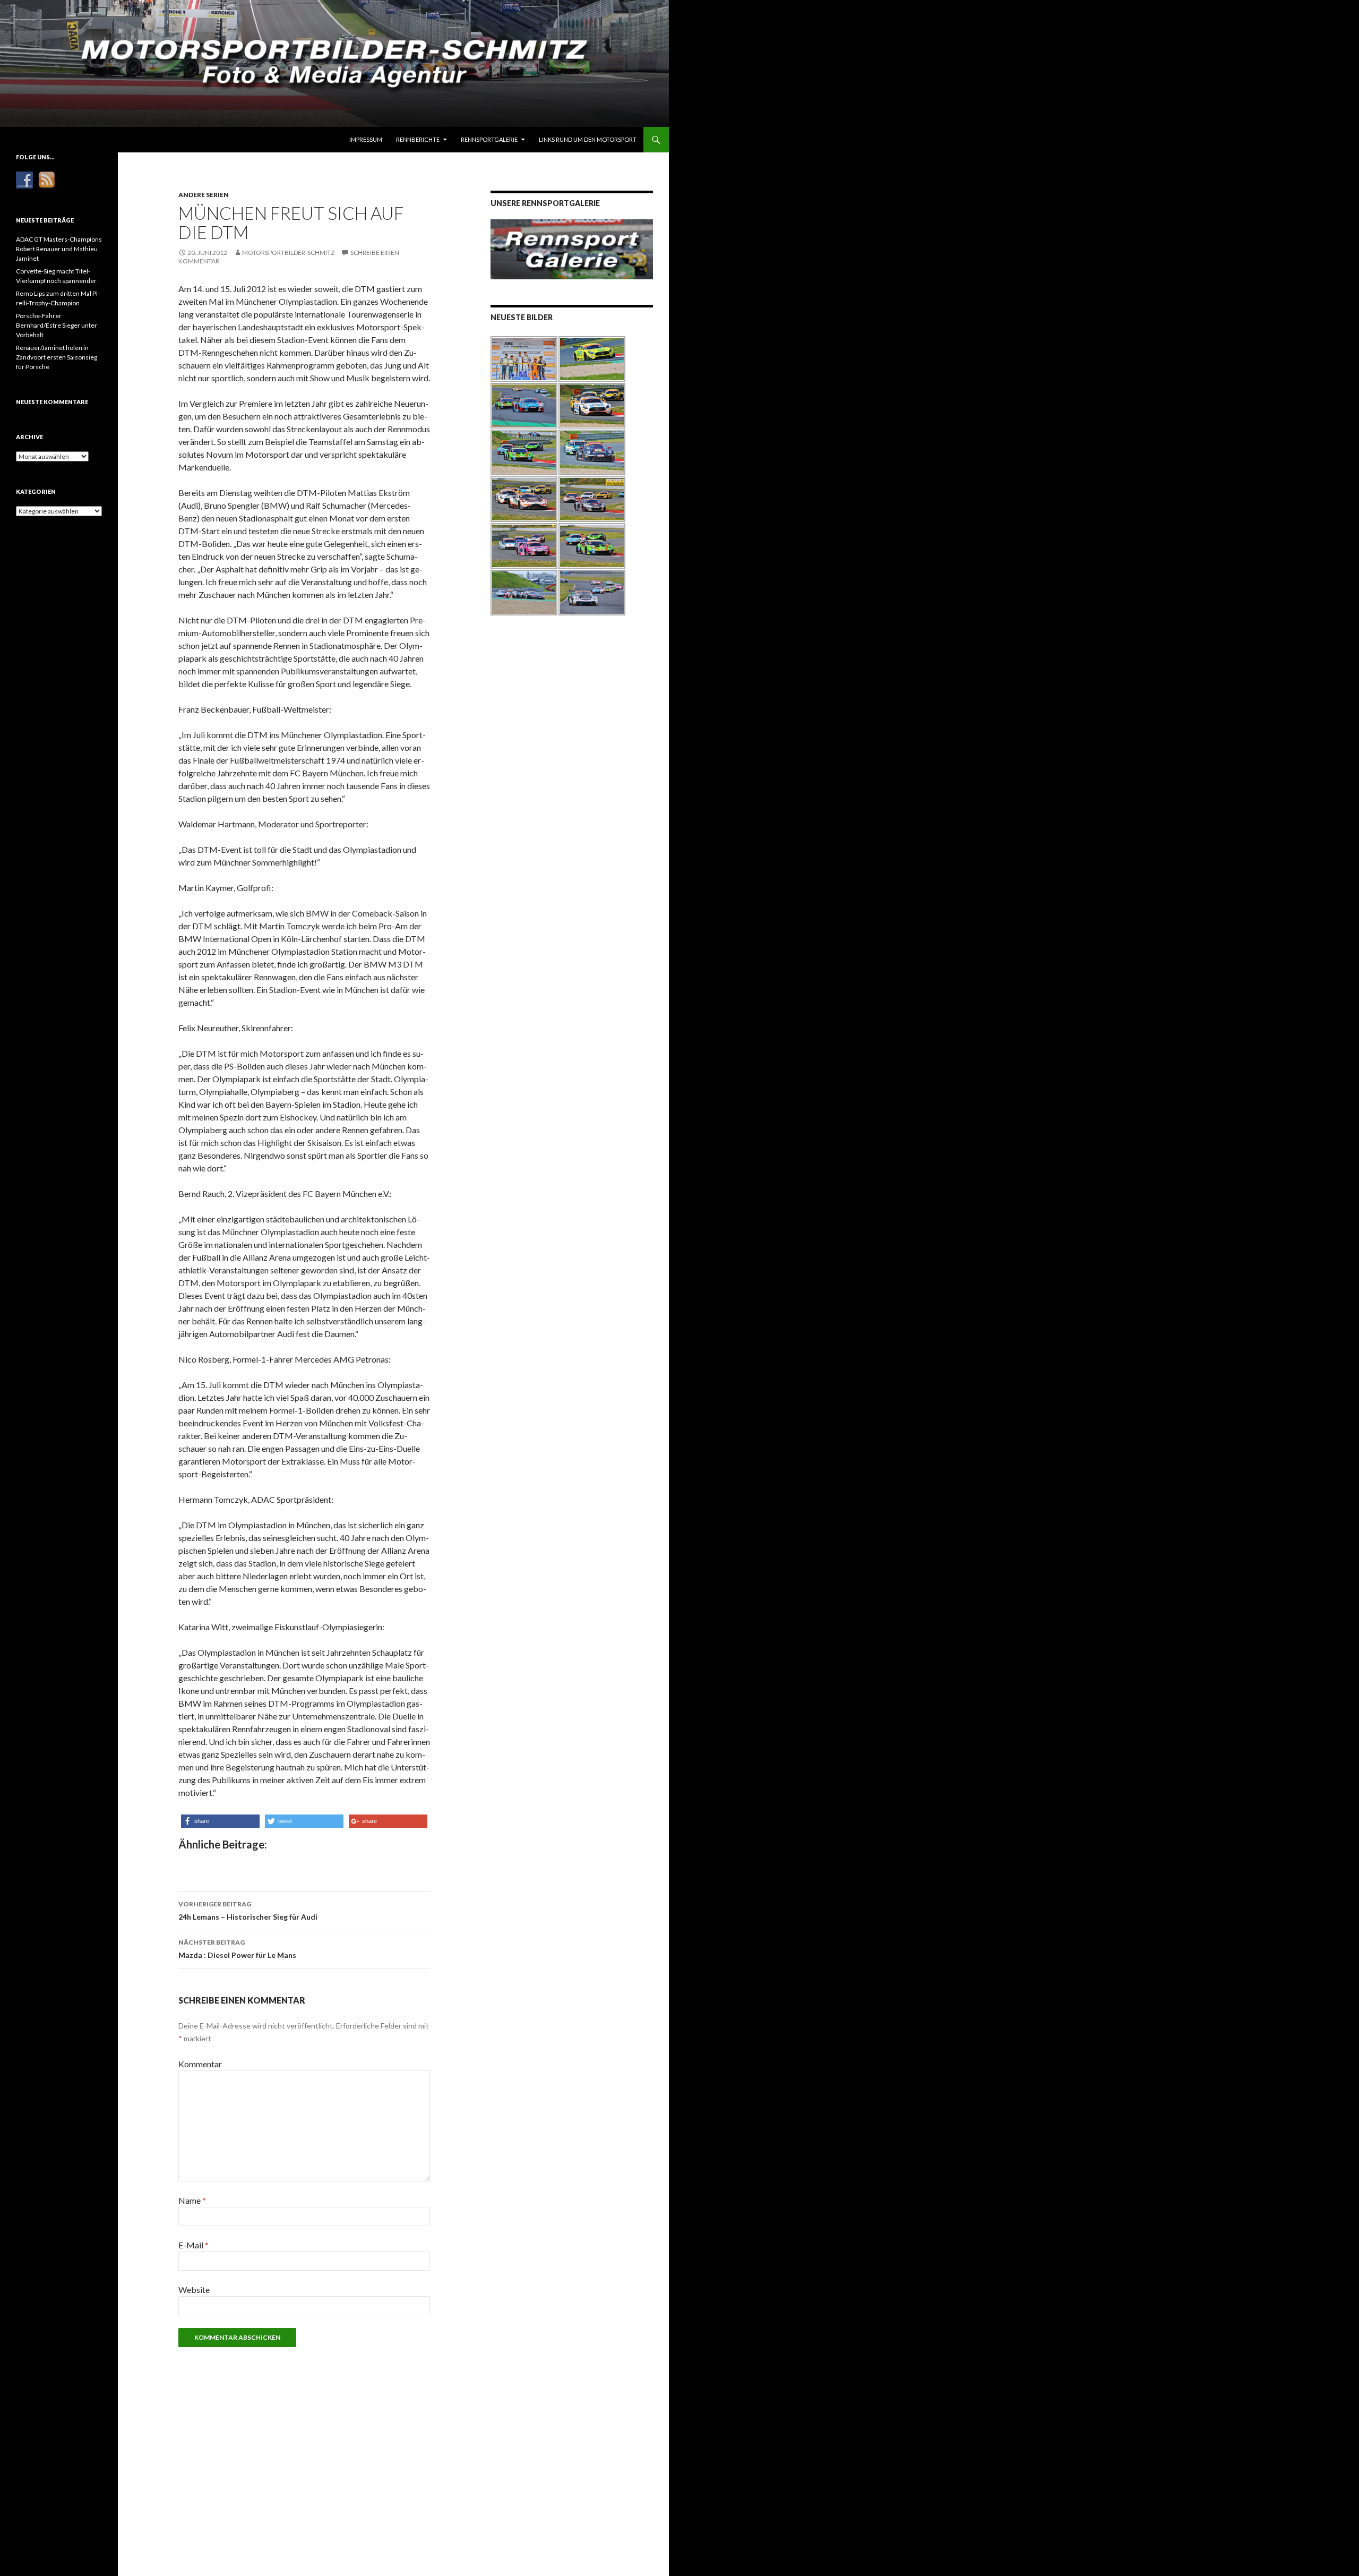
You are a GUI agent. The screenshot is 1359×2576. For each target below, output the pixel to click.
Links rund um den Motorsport (588, 139)
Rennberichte (418, 139)
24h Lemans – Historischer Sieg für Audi (248, 1911)
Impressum (366, 139)
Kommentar (200, 2064)
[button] (220, 1821)
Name (192, 2200)
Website (194, 2290)
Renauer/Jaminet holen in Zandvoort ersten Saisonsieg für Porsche (57, 357)
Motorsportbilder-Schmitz (288, 253)
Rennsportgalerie (489, 139)
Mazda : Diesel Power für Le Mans (237, 1949)
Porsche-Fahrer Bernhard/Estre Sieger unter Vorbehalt (57, 325)
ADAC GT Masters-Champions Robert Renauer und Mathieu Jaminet (59, 249)
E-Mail (193, 2245)
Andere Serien (204, 195)
